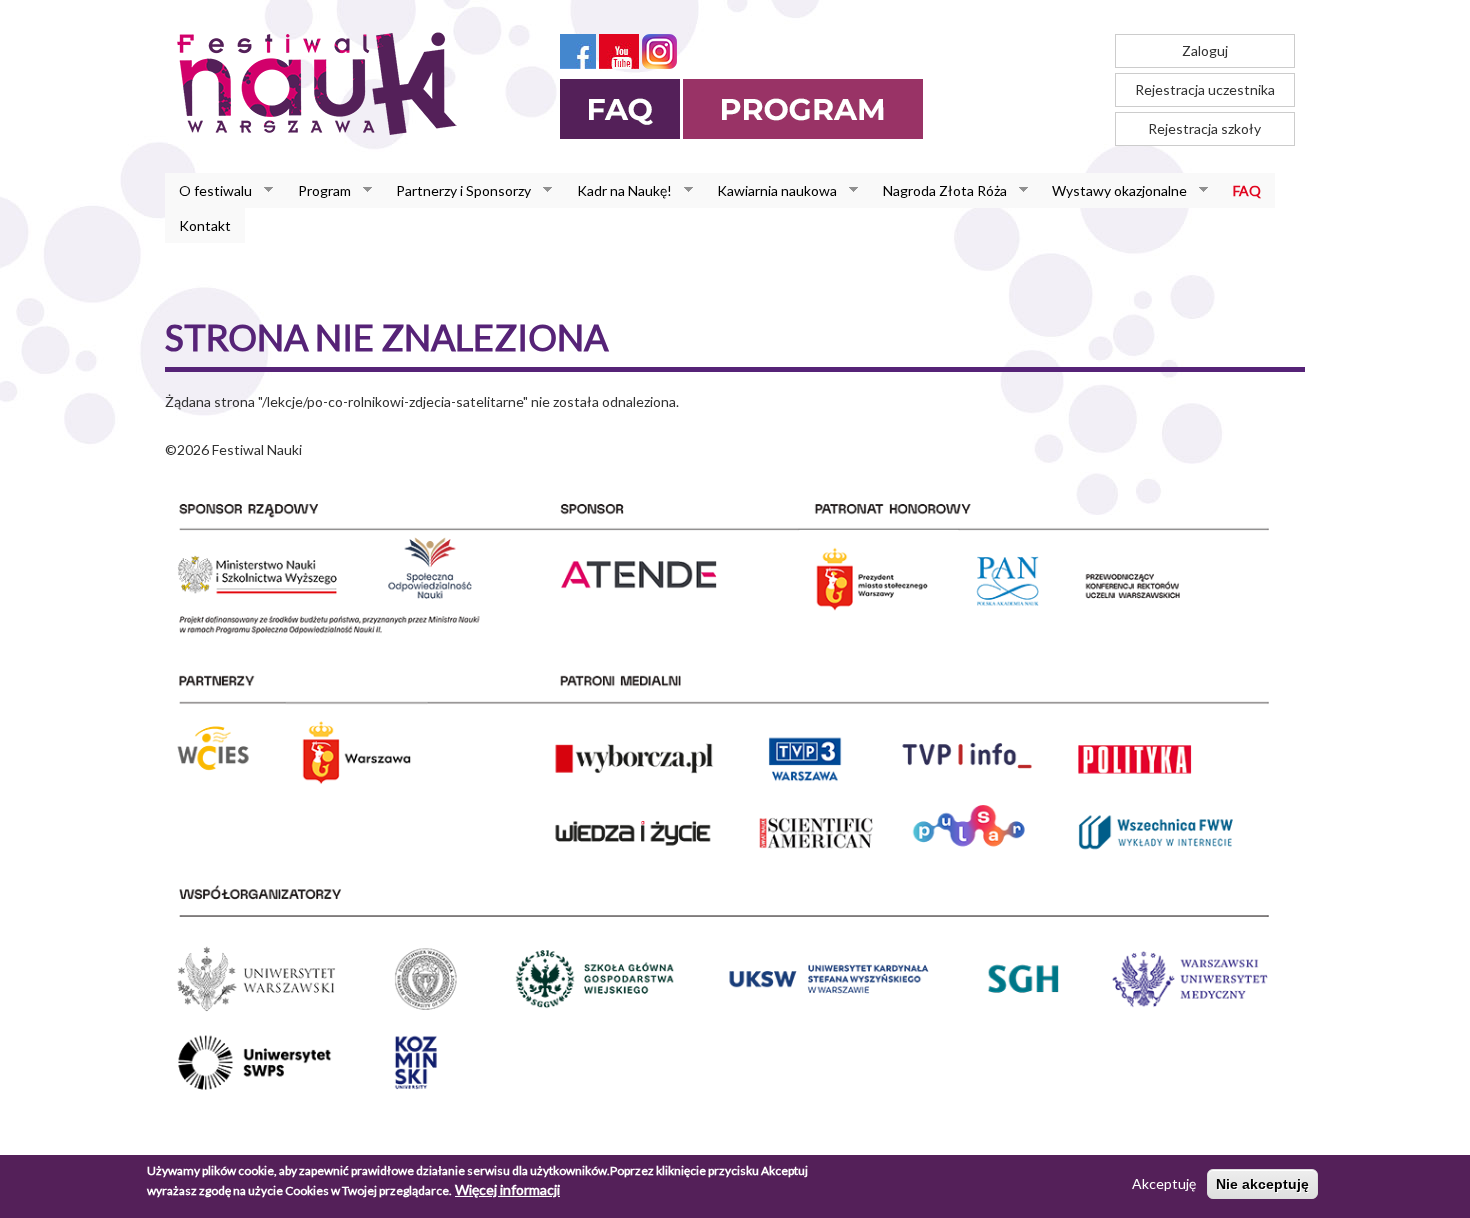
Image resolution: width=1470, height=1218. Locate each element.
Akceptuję (1164, 1183)
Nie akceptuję (1262, 1184)
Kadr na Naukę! (617, 191)
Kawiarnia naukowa (770, 191)
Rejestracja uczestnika (1205, 89)
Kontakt (205, 225)
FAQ (1247, 190)
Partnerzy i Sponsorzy (456, 191)
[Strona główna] (322, 83)
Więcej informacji (507, 1189)
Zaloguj (1205, 50)
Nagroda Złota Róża (938, 191)
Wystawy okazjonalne (1112, 191)
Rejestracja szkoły (1204, 128)
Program (317, 191)
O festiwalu (208, 191)
